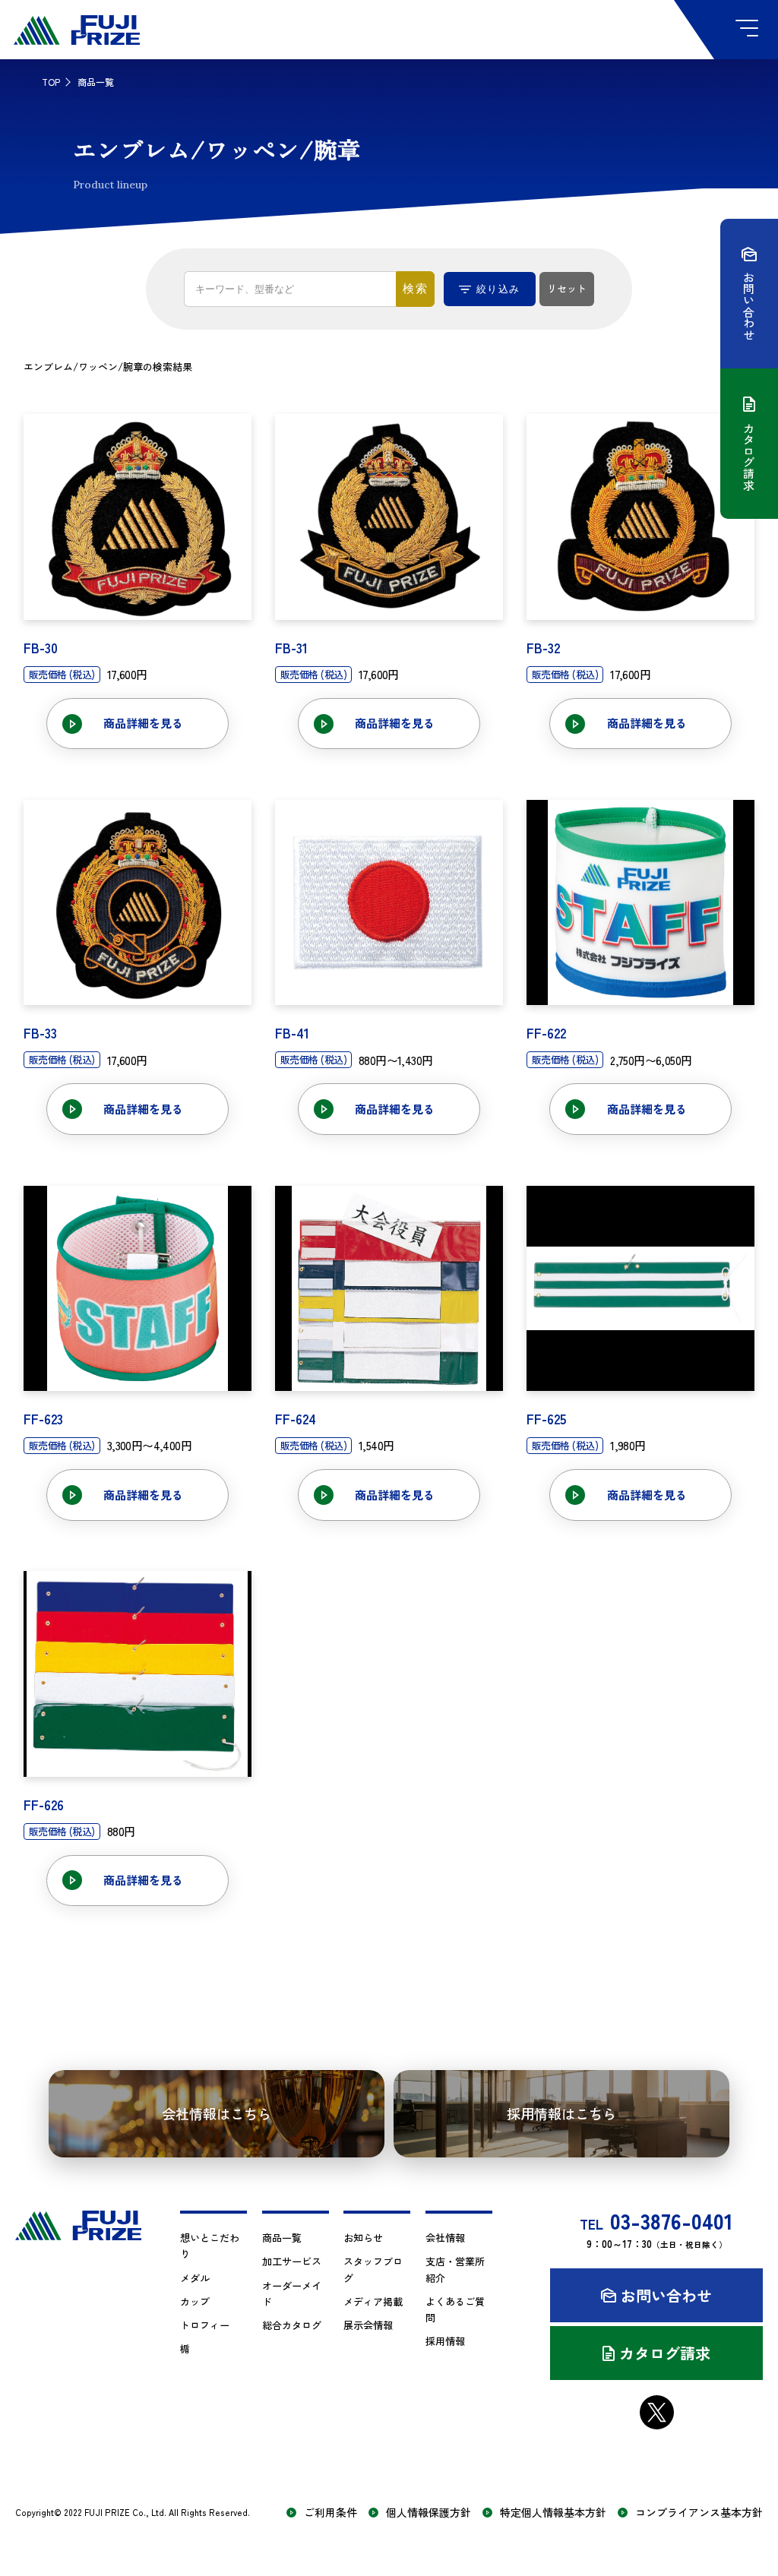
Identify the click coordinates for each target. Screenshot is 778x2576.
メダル (195, 2278)
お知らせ (363, 2238)
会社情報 (445, 2238)
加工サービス (292, 2261)
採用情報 (445, 2341)
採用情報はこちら (561, 2113)
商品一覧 (282, 2238)
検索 (416, 288)
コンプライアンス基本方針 (699, 2513)
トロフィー (205, 2325)
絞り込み (498, 289)
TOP (51, 82)
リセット (567, 288)
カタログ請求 (665, 2353)
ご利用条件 (330, 2513)
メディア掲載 (373, 2301)
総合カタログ (292, 2325)
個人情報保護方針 (429, 2513)
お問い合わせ (666, 2295)
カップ (195, 2301)
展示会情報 (368, 2325)
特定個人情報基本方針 (553, 2513)
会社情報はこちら (217, 2113)
